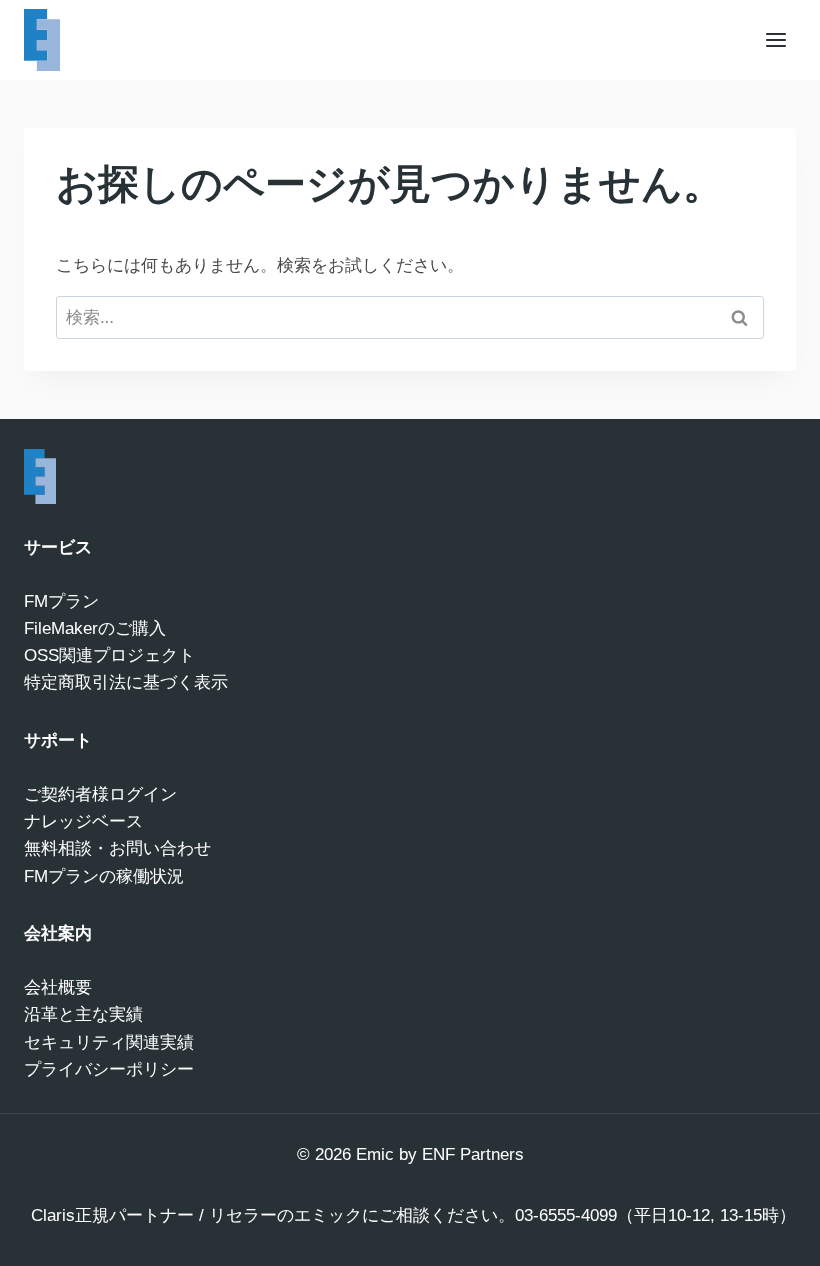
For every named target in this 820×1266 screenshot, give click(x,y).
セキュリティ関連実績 (109, 1042)
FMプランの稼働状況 (104, 876)
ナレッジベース (83, 821)
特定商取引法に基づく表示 (126, 682)
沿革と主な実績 (83, 1014)
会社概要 (58, 987)
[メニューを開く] (775, 39)
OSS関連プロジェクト (109, 655)
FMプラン (61, 601)
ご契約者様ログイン (100, 794)
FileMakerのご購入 (95, 628)
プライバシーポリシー (109, 1069)
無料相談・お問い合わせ (117, 848)
